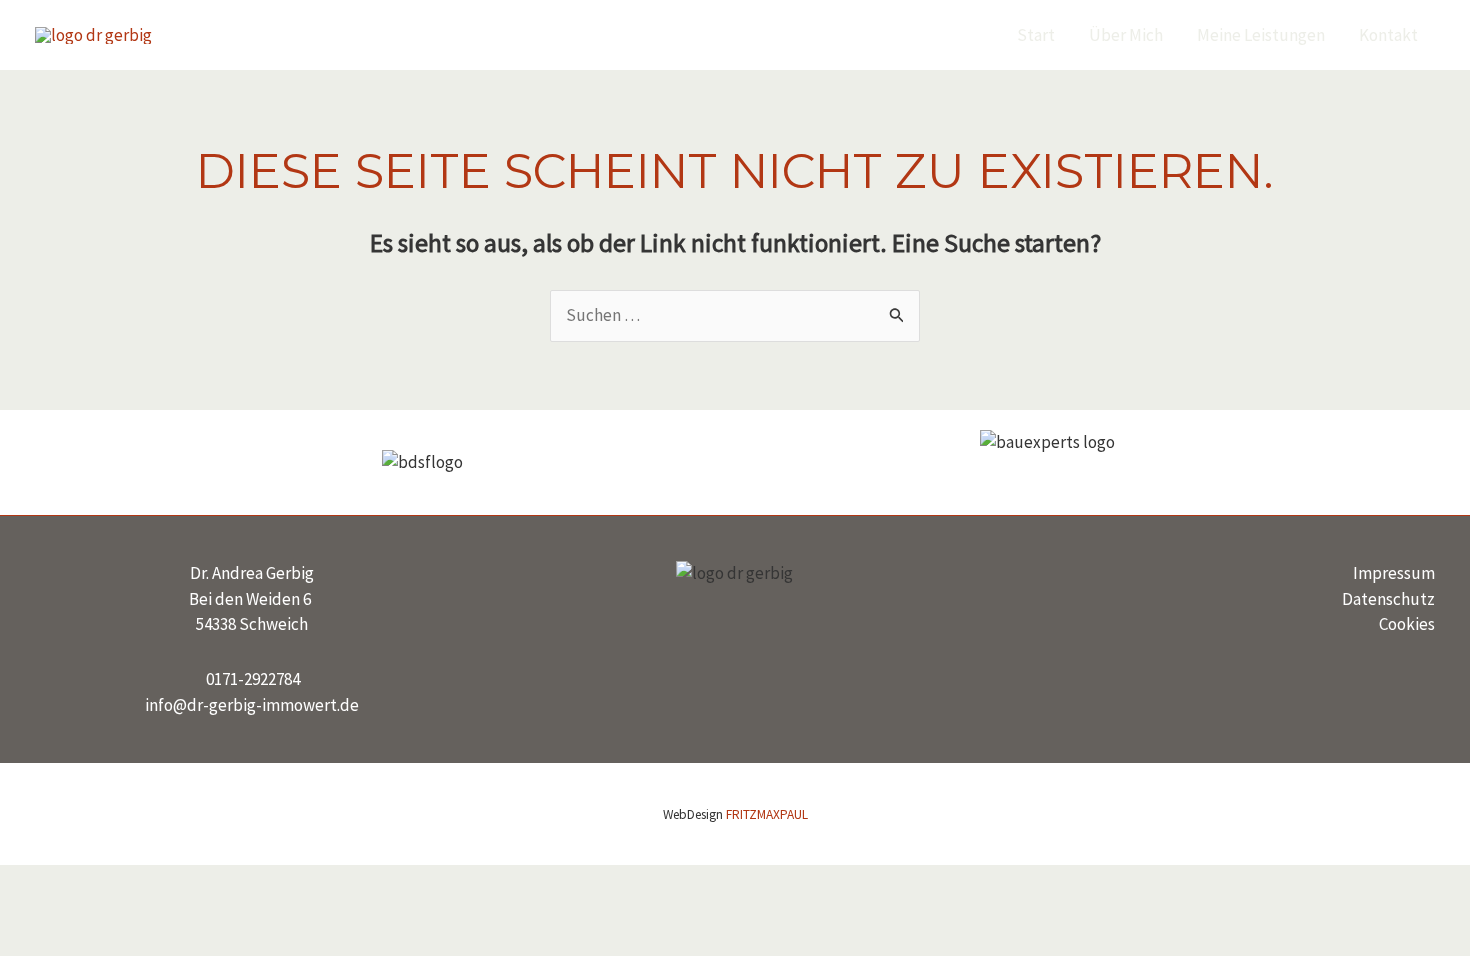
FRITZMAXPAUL (767, 814)
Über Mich (1126, 35)
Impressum (1394, 573)
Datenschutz (1388, 599)
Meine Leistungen (1261, 35)
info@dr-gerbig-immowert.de (252, 705)
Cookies (1407, 624)
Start (1036, 35)
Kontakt (1388, 35)
